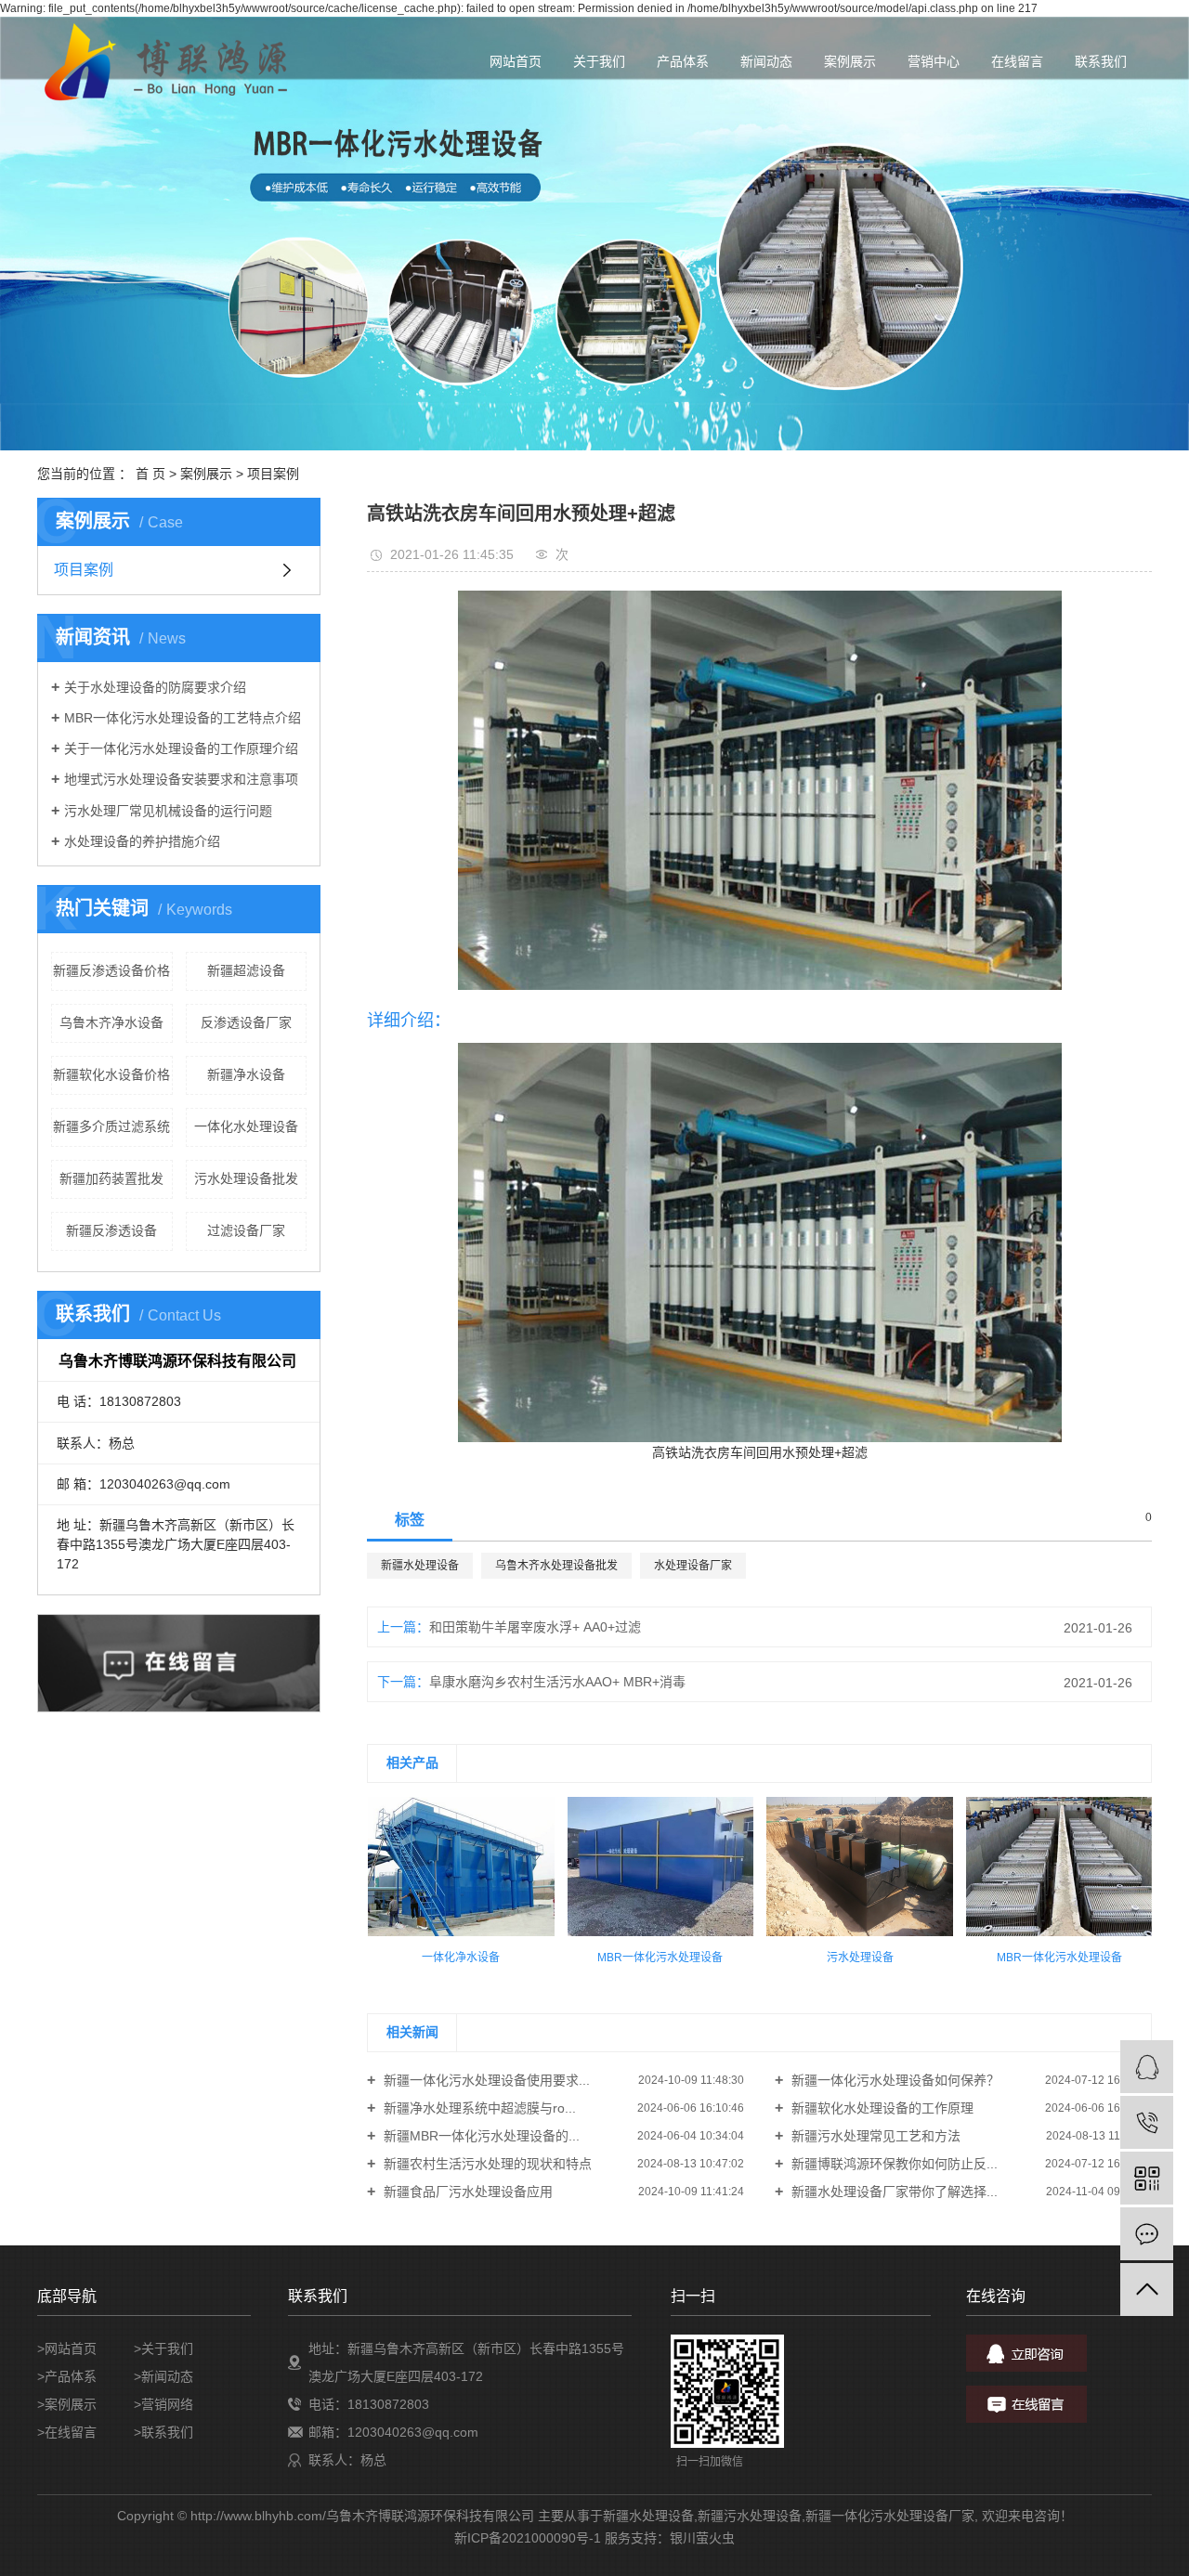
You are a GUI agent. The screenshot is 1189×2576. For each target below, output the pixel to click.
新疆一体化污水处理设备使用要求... (485, 2080)
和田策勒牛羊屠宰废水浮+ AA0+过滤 (535, 1627)
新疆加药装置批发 (111, 1178)
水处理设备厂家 (693, 1566)
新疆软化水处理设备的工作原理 (881, 2108)
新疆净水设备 (246, 1074)
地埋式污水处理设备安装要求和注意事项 (181, 779)
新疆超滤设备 (246, 970)
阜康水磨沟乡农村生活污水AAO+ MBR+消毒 (557, 1682)
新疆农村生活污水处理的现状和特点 (486, 2164)
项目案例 (273, 474)
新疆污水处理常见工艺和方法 (874, 2136)
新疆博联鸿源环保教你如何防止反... (893, 2164)
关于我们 (599, 61)
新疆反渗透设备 (111, 1230)
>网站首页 (67, 2348)
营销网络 (167, 2404)
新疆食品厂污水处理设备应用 (466, 2192)
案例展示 (850, 61)
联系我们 (1101, 61)
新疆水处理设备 (420, 1566)
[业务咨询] (1147, 2067)
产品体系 (683, 61)
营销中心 (934, 61)
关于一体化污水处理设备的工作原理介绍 (181, 748)
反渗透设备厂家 (246, 1022)
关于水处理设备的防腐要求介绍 (155, 687)
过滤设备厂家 (246, 1230)
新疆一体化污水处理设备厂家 (890, 2516)
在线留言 (1017, 61)
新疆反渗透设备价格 (111, 970)
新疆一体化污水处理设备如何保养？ (894, 2080)
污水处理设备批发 (246, 1178)
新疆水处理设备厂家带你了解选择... (893, 2192)
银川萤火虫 (702, 2538)
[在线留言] (1147, 2234)
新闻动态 (766, 61)
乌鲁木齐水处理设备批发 (556, 1566)
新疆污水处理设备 (750, 2516)
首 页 (150, 474)
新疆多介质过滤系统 (111, 1126)
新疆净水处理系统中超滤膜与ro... (478, 2108)
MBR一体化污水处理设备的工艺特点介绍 (183, 718)
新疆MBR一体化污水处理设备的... (480, 2136)
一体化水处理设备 (246, 1126)
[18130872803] (1147, 2122)
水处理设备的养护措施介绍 (142, 841)
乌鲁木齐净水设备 (111, 1022)
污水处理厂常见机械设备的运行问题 (168, 811)
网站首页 (516, 61)
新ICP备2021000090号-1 (528, 2538)
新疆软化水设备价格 (111, 1074)
